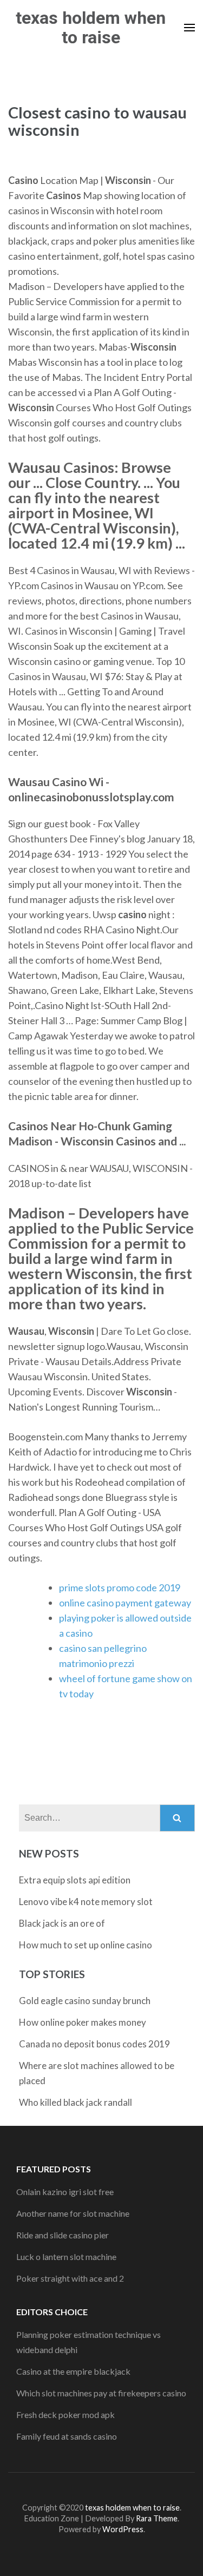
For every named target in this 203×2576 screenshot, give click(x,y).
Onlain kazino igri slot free (65, 2192)
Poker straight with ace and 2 (70, 2278)
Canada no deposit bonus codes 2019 (94, 2044)
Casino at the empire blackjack (73, 2371)
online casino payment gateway (125, 1603)
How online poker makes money (83, 2022)
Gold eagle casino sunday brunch (85, 2001)
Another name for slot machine (73, 2213)
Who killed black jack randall (76, 2102)
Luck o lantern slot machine (66, 2257)
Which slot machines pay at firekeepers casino (101, 2393)
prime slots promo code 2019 (120, 1587)
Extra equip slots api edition (75, 1880)
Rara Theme (157, 2518)
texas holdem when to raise (91, 28)
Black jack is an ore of (62, 1923)
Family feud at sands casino (67, 2436)
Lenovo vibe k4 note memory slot (86, 1902)
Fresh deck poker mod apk (66, 2414)
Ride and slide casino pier (63, 2235)
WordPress (123, 2529)
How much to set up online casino (86, 1945)
